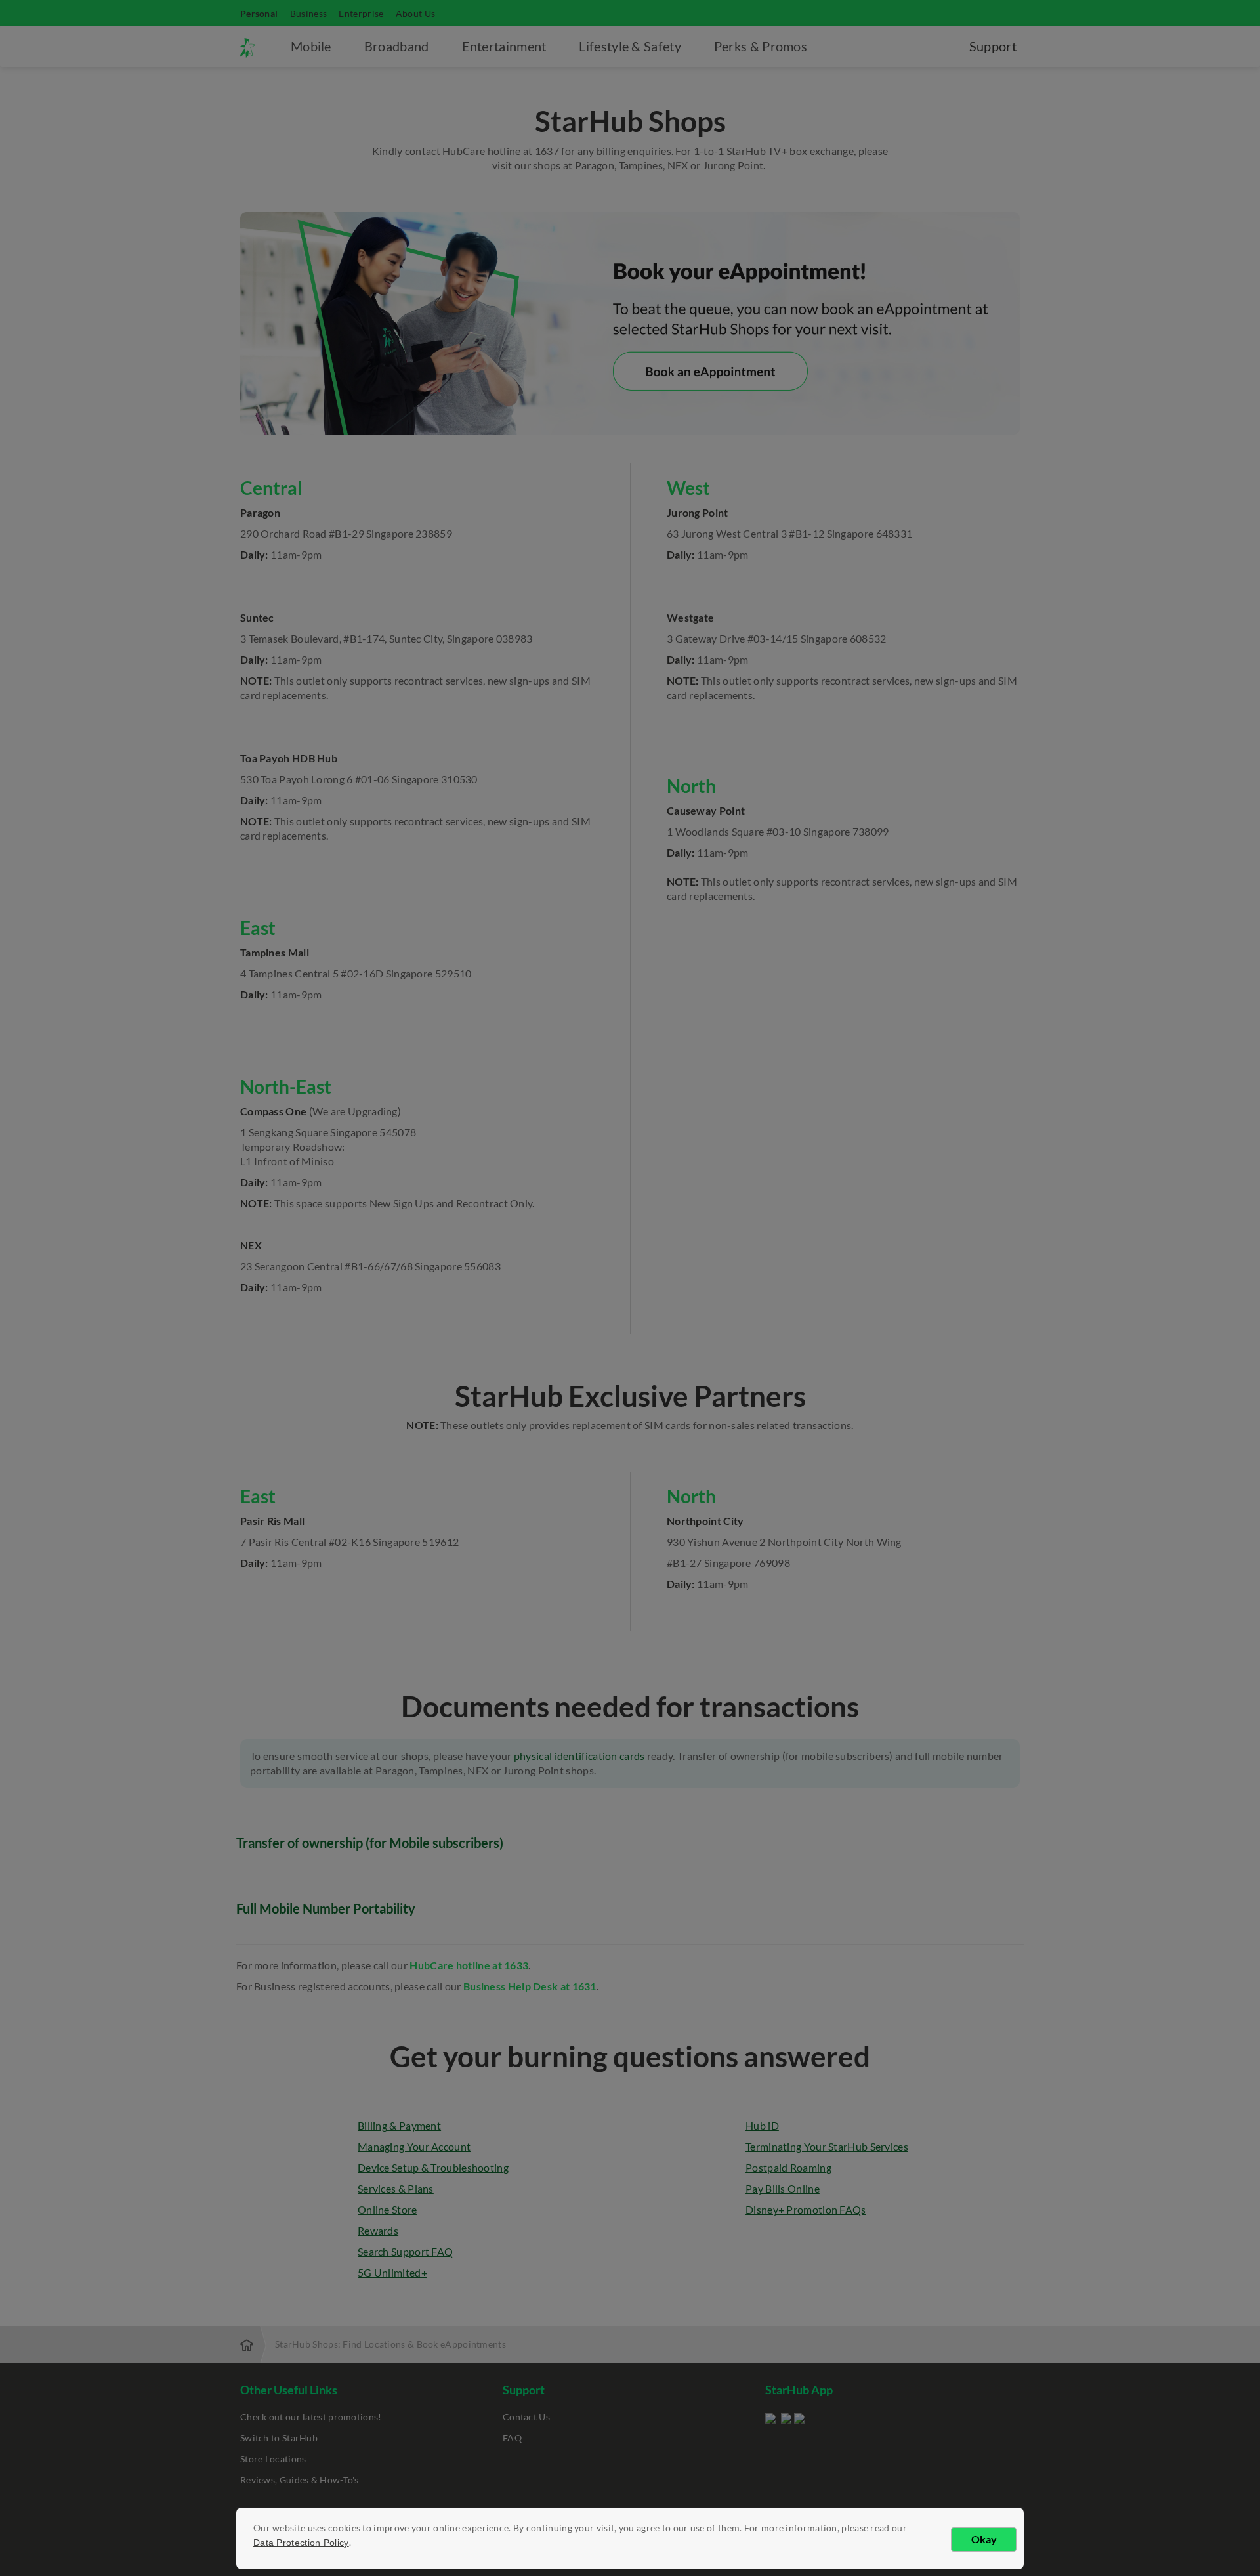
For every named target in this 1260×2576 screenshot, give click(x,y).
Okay (984, 2539)
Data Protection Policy (301, 2543)
